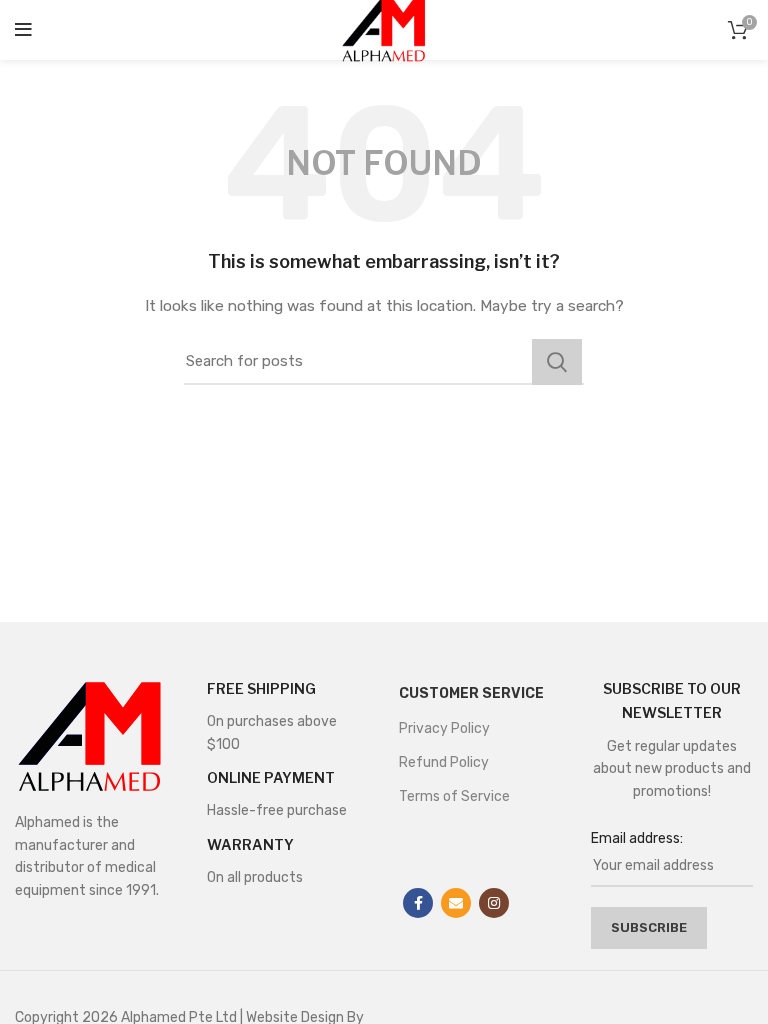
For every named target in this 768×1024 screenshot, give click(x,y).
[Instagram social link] (494, 903)
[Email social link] (456, 903)
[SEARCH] (557, 362)
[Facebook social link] (418, 903)
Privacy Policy (444, 728)
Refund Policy (444, 762)
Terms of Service (454, 796)
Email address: (637, 838)
